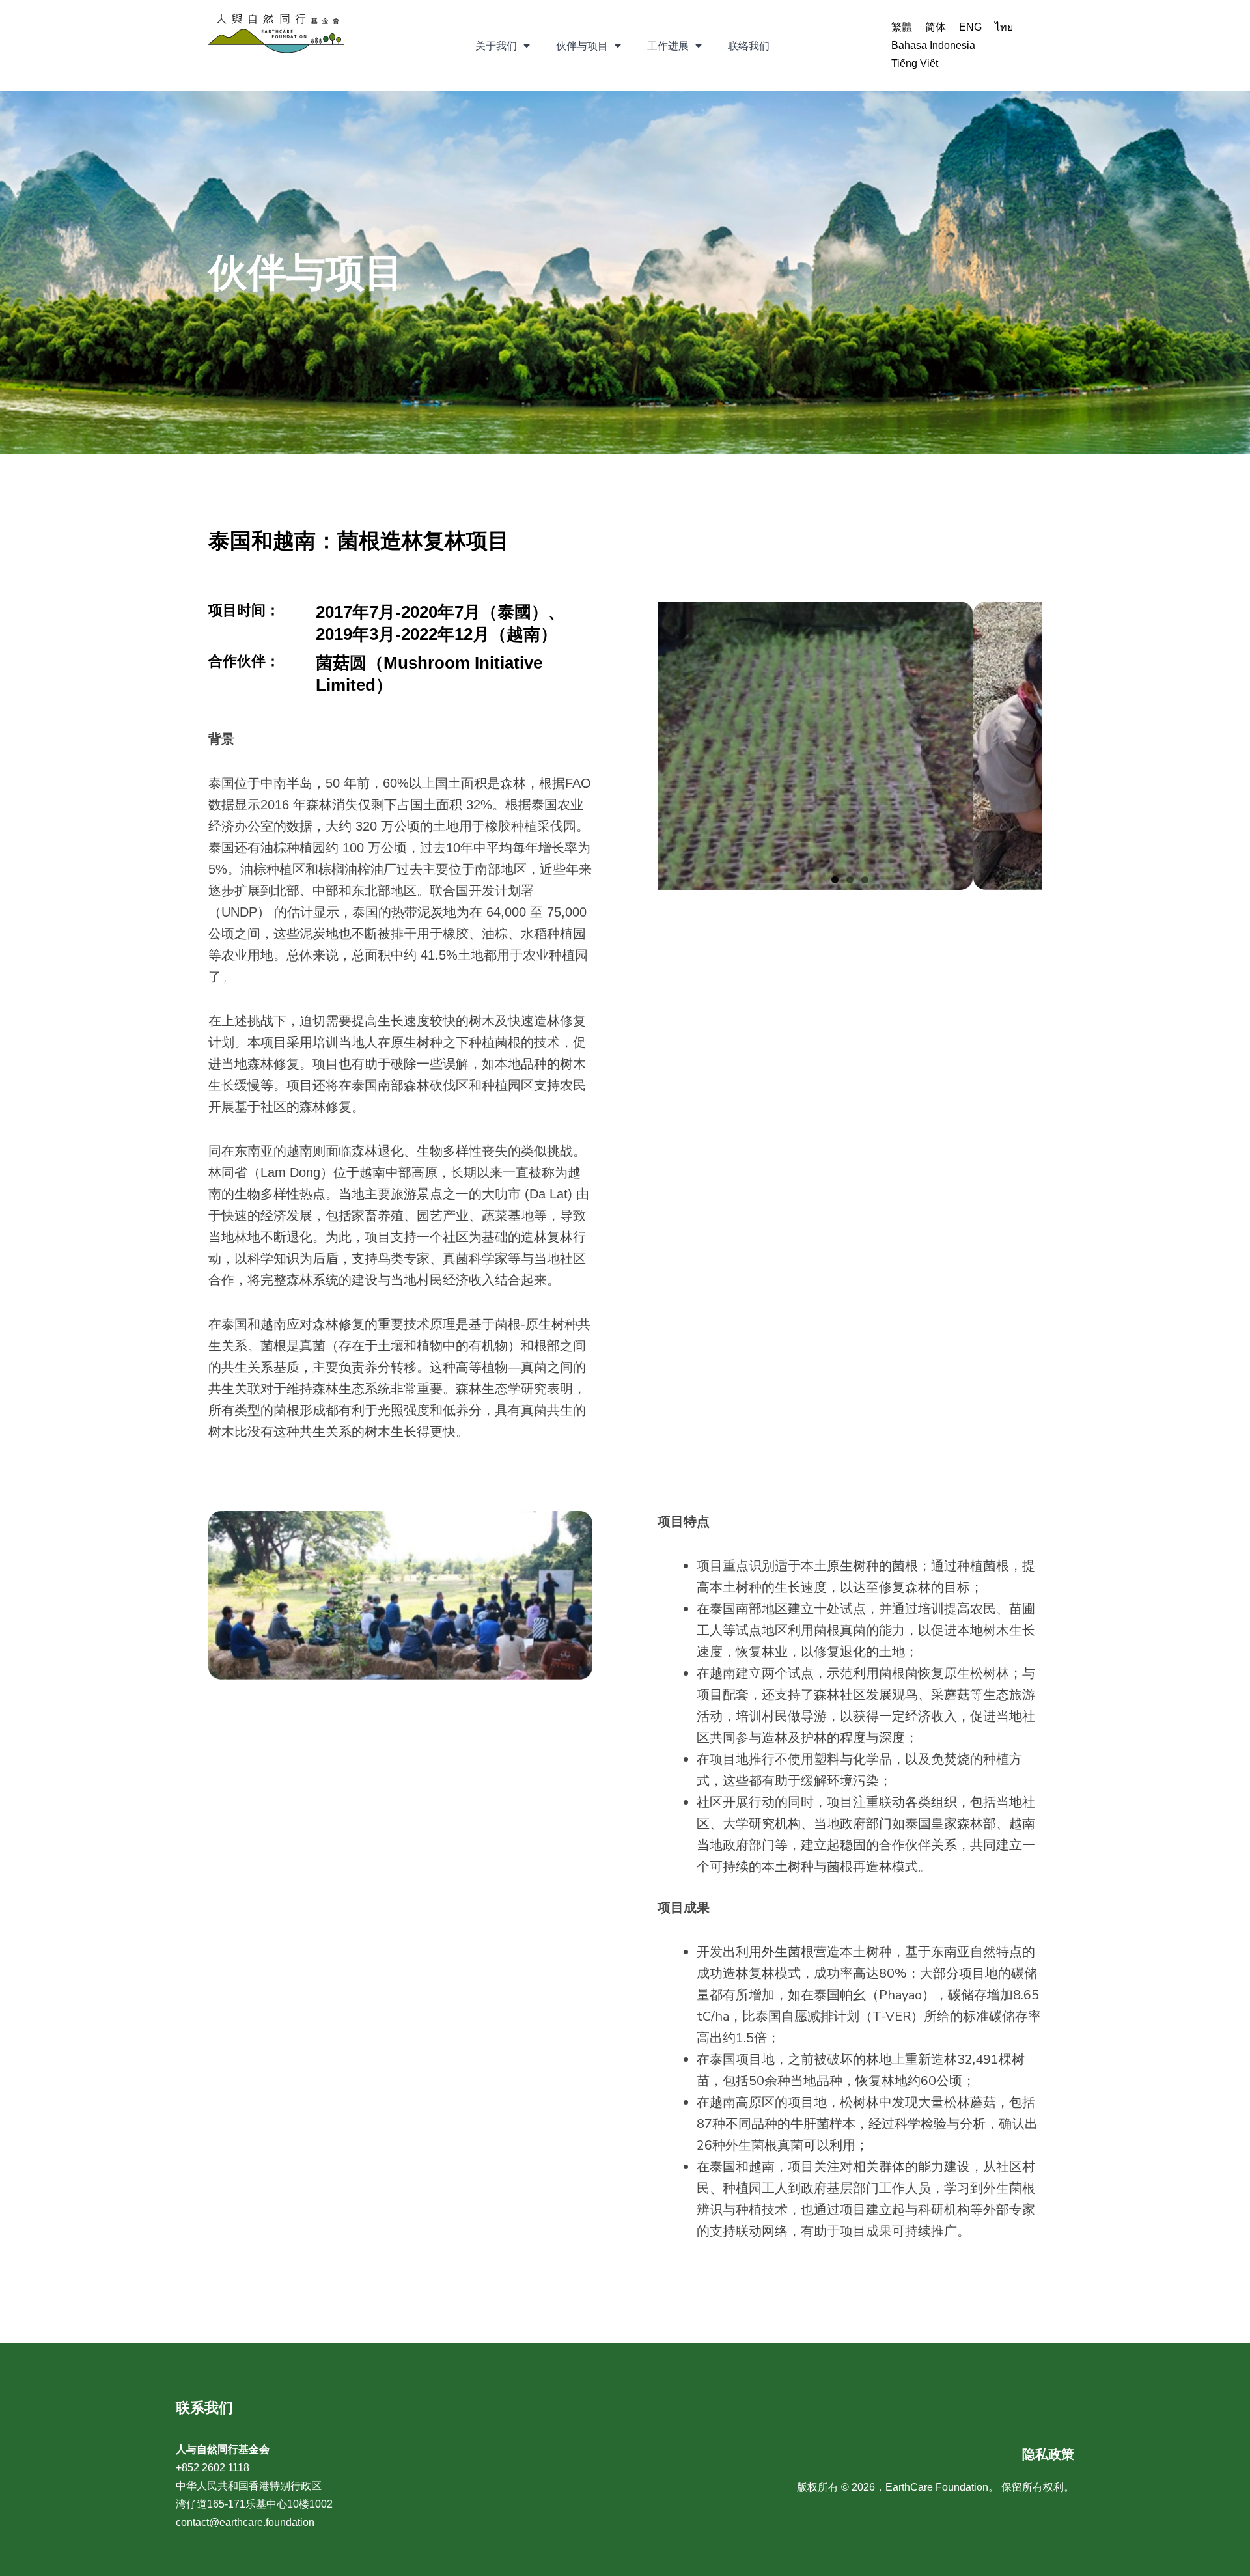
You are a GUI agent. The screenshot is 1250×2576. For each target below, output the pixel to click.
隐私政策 (1048, 2454)
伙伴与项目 (582, 46)
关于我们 (496, 46)
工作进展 (668, 46)
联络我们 (749, 46)
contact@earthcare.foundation (245, 2522)
